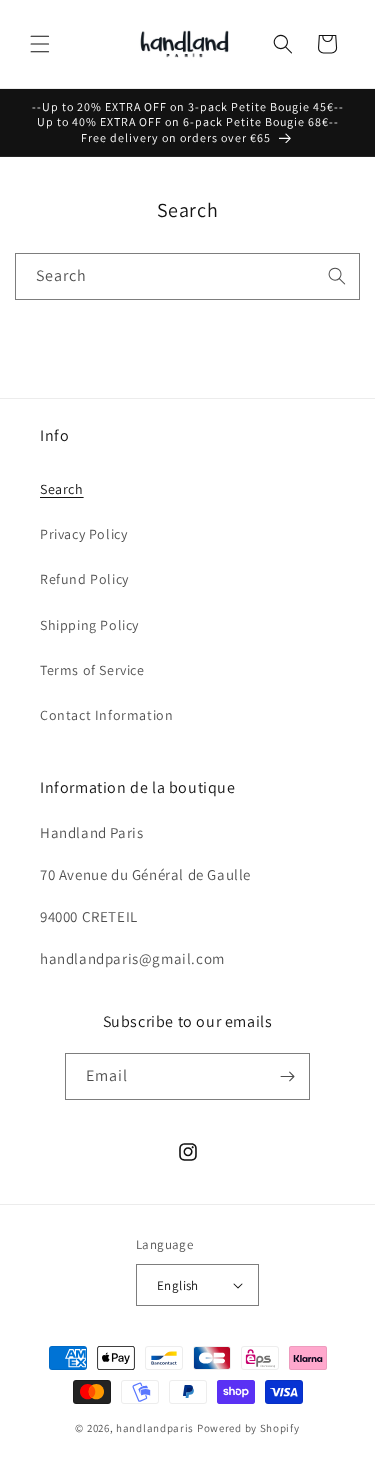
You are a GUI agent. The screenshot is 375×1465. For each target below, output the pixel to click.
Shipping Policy (89, 625)
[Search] (337, 276)
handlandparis (155, 1428)
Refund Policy (84, 579)
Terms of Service (92, 670)
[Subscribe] (287, 1076)
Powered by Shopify (248, 1428)
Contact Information (106, 715)
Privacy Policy (83, 534)
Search (62, 489)
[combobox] (187, 276)
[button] (40, 44)
